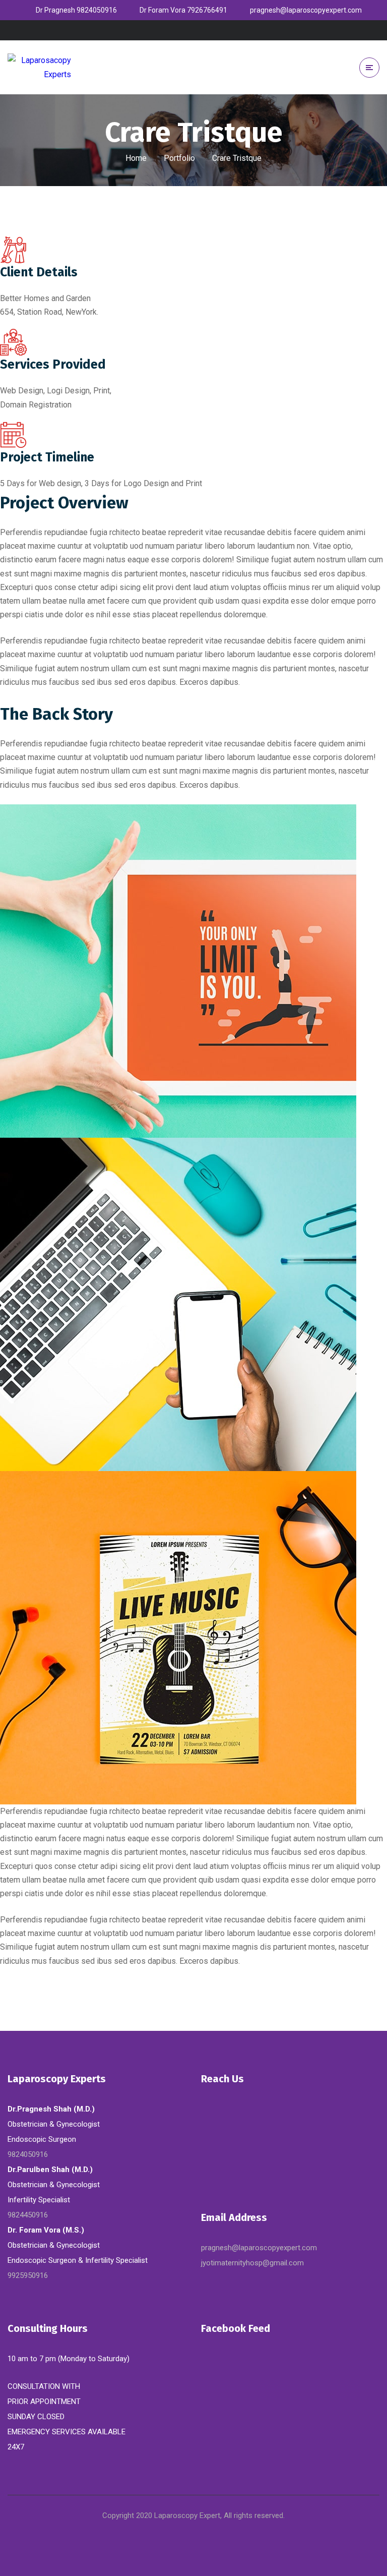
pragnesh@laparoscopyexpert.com (259, 2248)
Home (136, 158)
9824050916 (28, 2154)
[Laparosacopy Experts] (39, 67)
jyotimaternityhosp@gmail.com (252, 2263)
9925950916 (28, 2275)
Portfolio (179, 158)
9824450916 (28, 2215)
